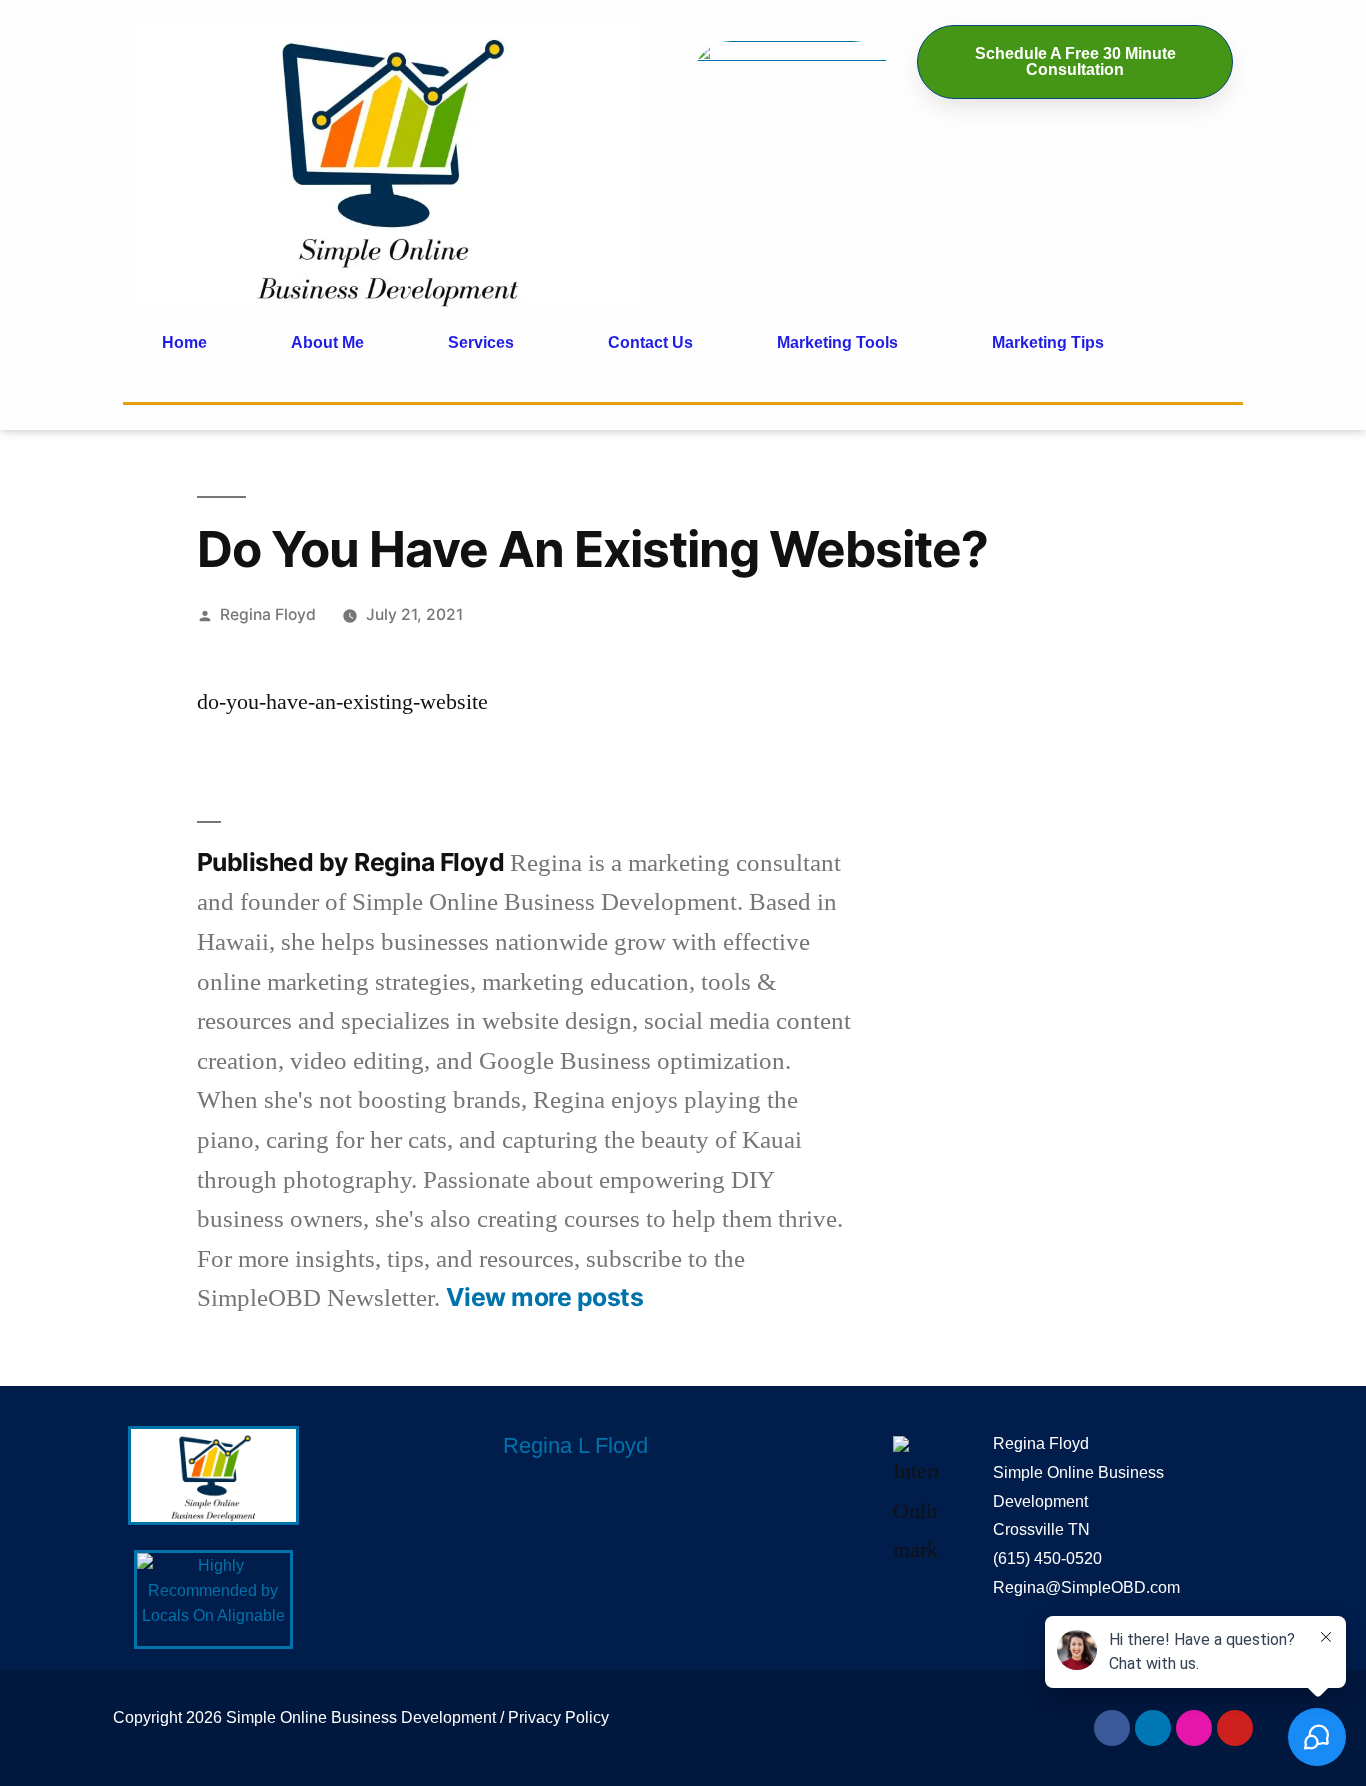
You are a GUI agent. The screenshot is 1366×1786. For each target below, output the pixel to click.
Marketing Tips (1048, 342)
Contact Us (650, 342)
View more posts (545, 1297)
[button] (486, 343)
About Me (327, 342)
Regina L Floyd (575, 1445)
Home (184, 342)
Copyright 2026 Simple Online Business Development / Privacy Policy (361, 1717)
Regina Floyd (268, 614)
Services (481, 342)
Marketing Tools (837, 342)
